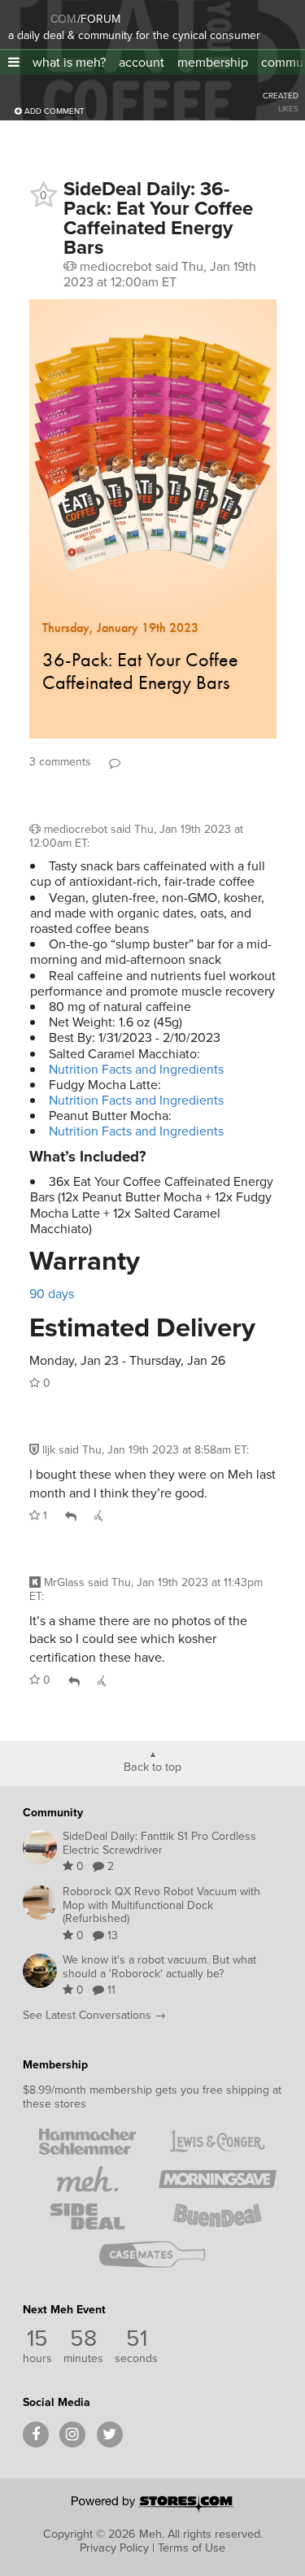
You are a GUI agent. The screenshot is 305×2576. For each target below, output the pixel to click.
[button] (14, 62)
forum (99, 19)
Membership (55, 2065)
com (63, 19)
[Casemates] (153, 2254)
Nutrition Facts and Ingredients (136, 1069)
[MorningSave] (218, 2179)
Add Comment (53, 111)
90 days (52, 1294)
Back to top (152, 1766)
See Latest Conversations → (94, 2015)
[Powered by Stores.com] (153, 2505)
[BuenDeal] (218, 2216)
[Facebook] (36, 2434)
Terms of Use (192, 2548)
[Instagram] (72, 2434)
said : (136, 836)
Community (53, 1813)
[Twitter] (110, 2434)
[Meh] (28, 16)
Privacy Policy (114, 2548)
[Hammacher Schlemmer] (88, 2142)
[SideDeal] (88, 2216)
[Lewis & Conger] (218, 2142)
